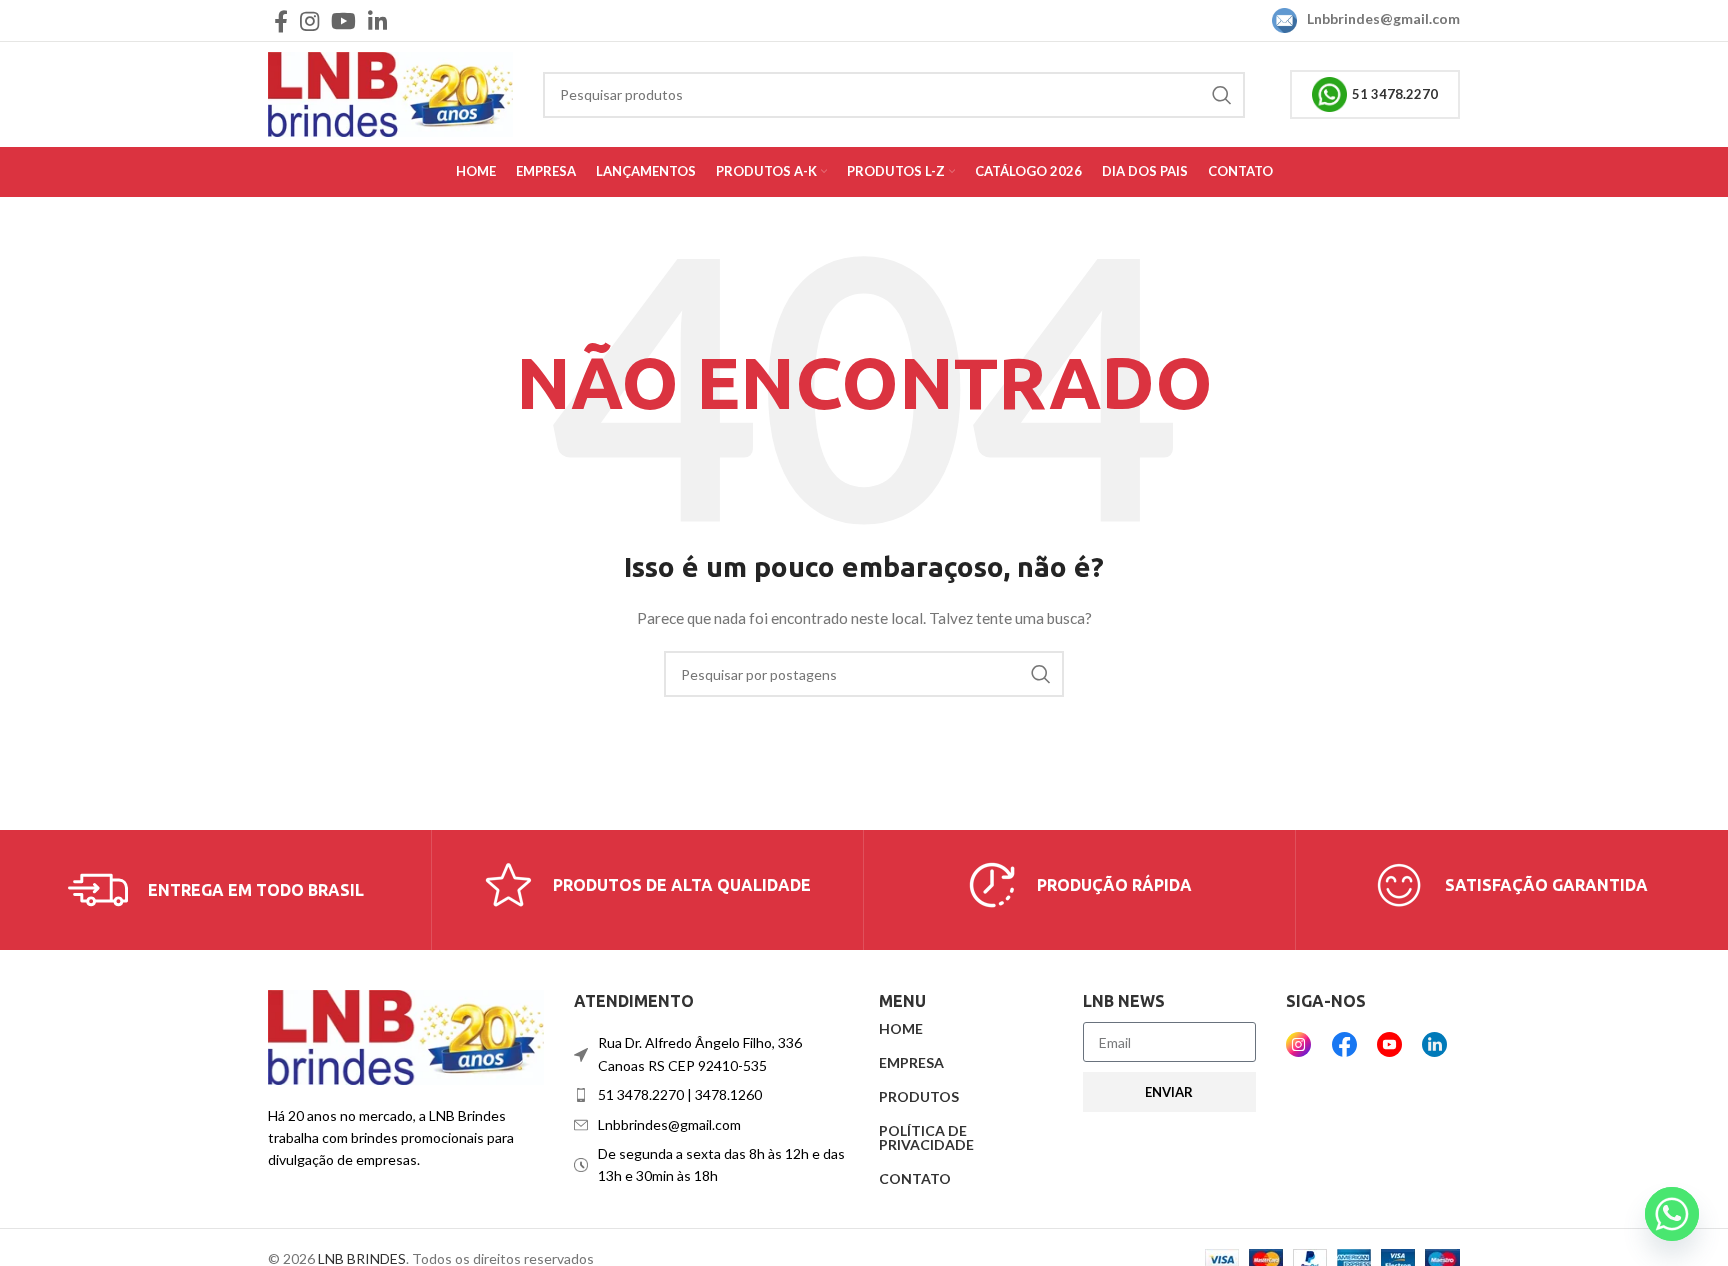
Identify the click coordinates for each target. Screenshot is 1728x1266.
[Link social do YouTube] (343, 21)
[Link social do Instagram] (309, 21)
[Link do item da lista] (712, 1095)
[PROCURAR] (1222, 95)
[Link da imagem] (406, 1035)
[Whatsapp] (1672, 1214)
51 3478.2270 (1395, 94)
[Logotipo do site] (390, 92)
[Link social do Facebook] (281, 21)
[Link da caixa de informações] (216, 890)
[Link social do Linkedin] (377, 21)
